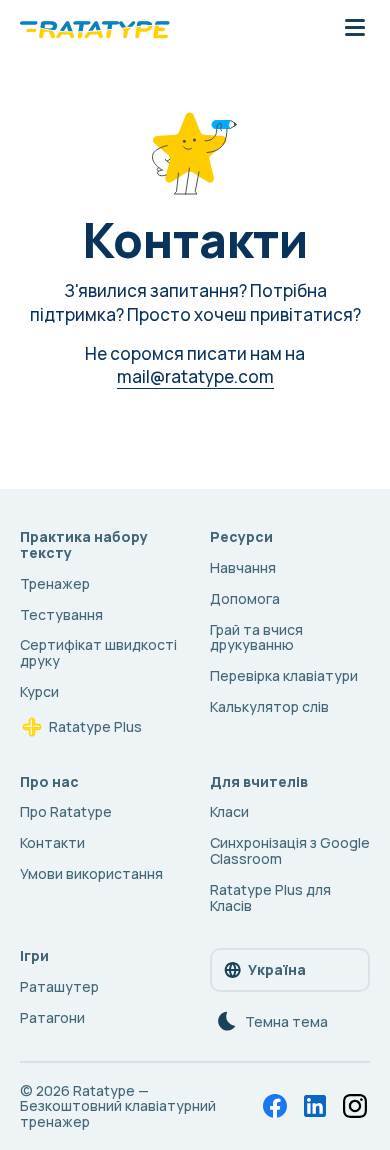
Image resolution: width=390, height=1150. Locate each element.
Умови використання (91, 873)
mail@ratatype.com (195, 376)
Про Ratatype (66, 811)
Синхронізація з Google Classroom (290, 850)
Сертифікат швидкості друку (98, 652)
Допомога (245, 598)
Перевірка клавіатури (284, 675)
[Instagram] (355, 1106)
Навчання (243, 567)
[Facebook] (275, 1106)
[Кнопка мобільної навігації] (355, 29)
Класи (229, 811)
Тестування (61, 614)
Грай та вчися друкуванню (256, 637)
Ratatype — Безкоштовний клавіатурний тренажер (118, 1106)
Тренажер (55, 583)
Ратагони (52, 1017)
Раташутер (59, 986)
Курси (39, 691)
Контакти (52, 842)
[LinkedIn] (315, 1106)
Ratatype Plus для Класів (270, 897)
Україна (277, 969)
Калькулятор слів (269, 706)
